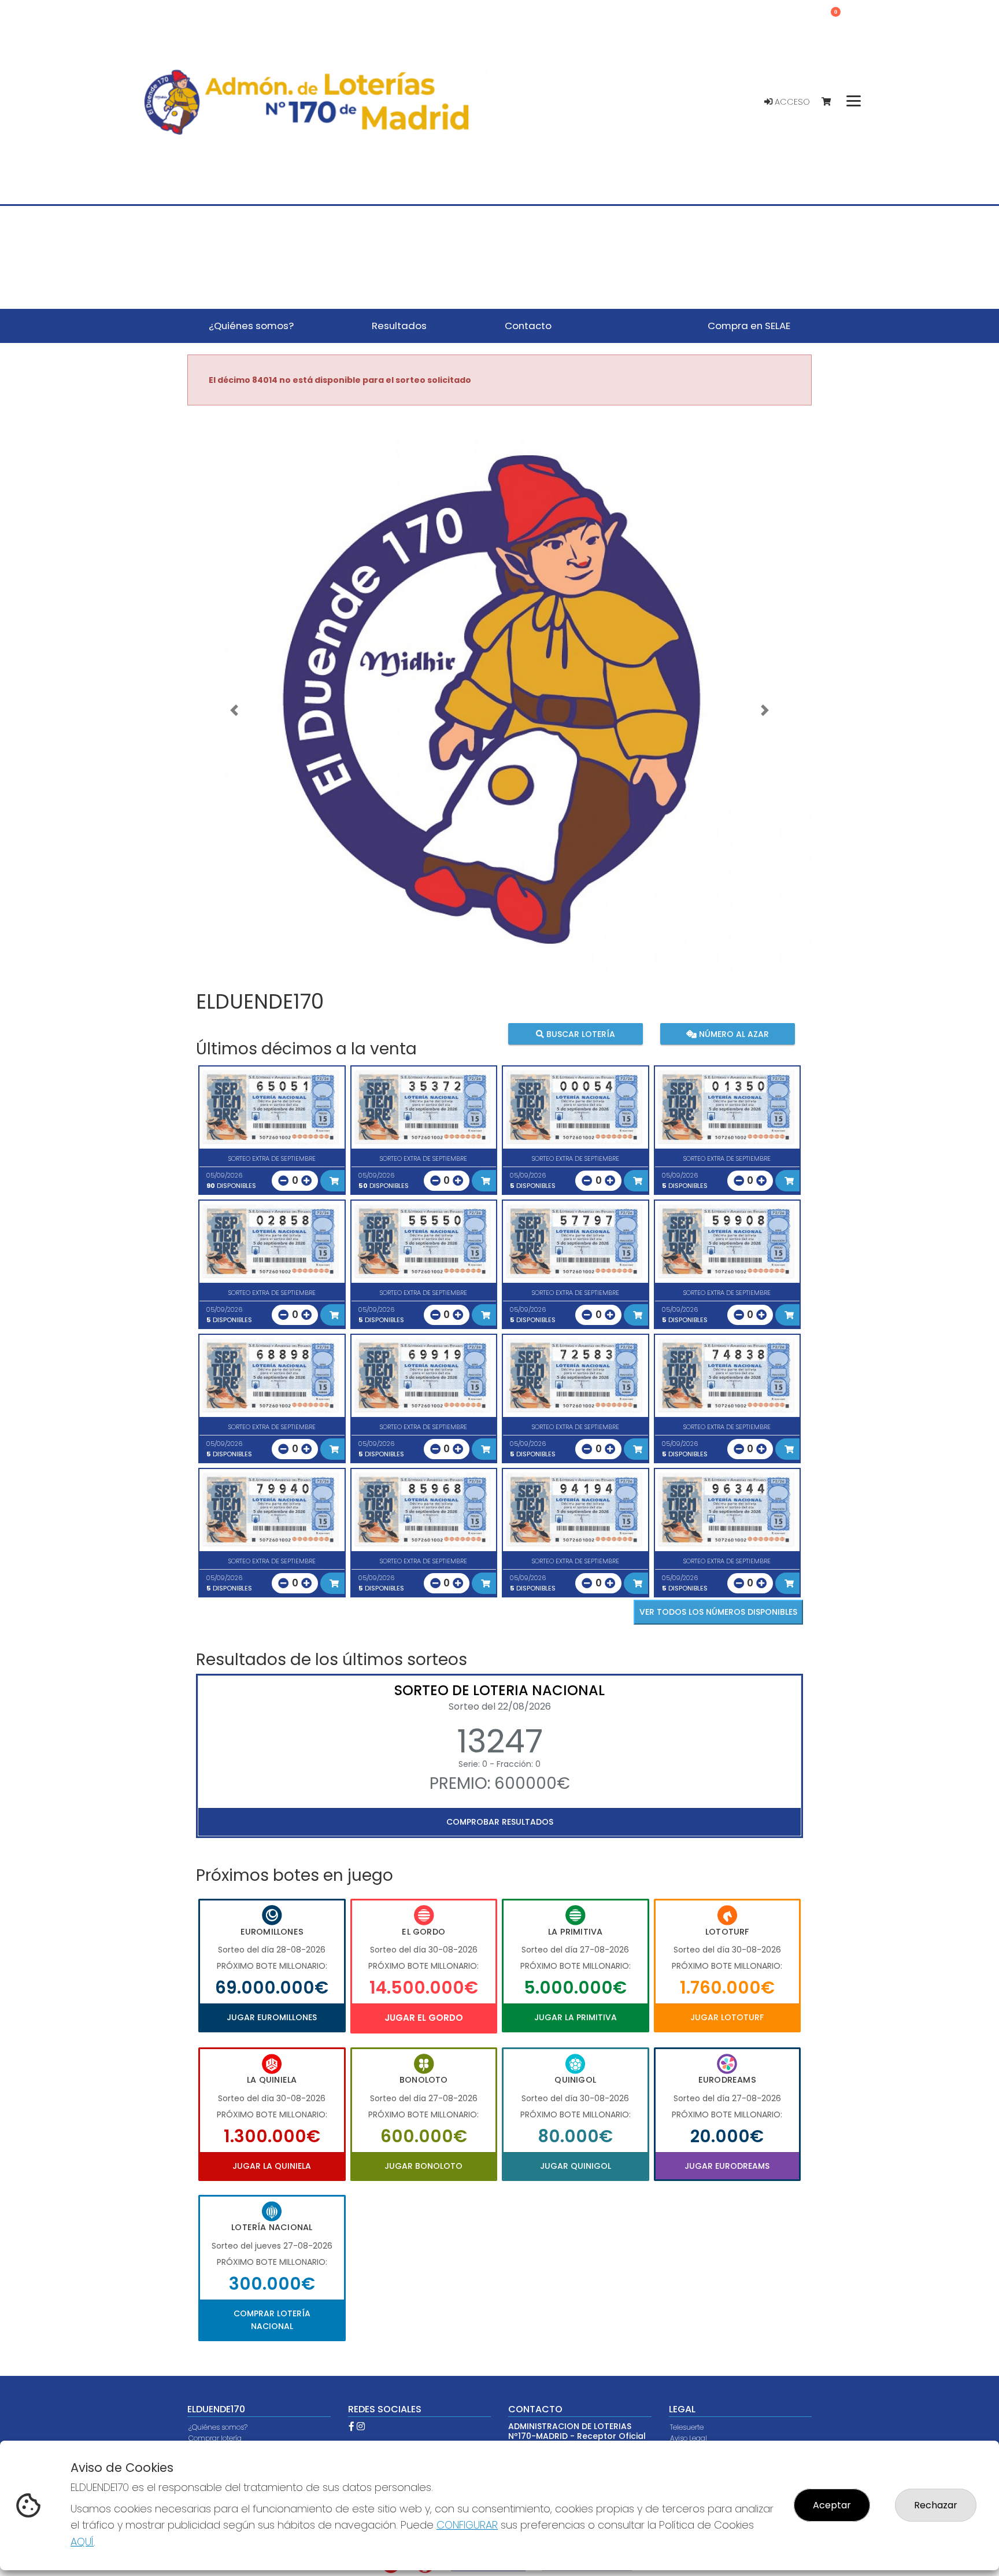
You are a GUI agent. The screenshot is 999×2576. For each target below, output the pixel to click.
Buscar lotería (580, 1034)
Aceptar (832, 2505)
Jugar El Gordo (424, 2018)
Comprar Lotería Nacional (272, 2320)
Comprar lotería (215, 2438)
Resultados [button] (399, 326)
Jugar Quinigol (576, 2166)
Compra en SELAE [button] (749, 326)
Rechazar (936, 2505)
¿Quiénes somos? (218, 2427)
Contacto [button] (528, 326)
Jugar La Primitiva (576, 2017)
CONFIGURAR (467, 2525)
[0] (832, 102)
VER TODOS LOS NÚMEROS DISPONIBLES (718, 1612)
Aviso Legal (689, 2438)
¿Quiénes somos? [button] (251, 326)
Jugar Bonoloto (423, 2166)
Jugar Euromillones (272, 2017)
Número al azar (732, 1034)
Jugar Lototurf (727, 2017)
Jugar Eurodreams (727, 2166)
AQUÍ (82, 2542)
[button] (234, 710)
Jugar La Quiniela (272, 2166)
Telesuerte (687, 2427)
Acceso (791, 102)
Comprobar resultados (500, 1822)
